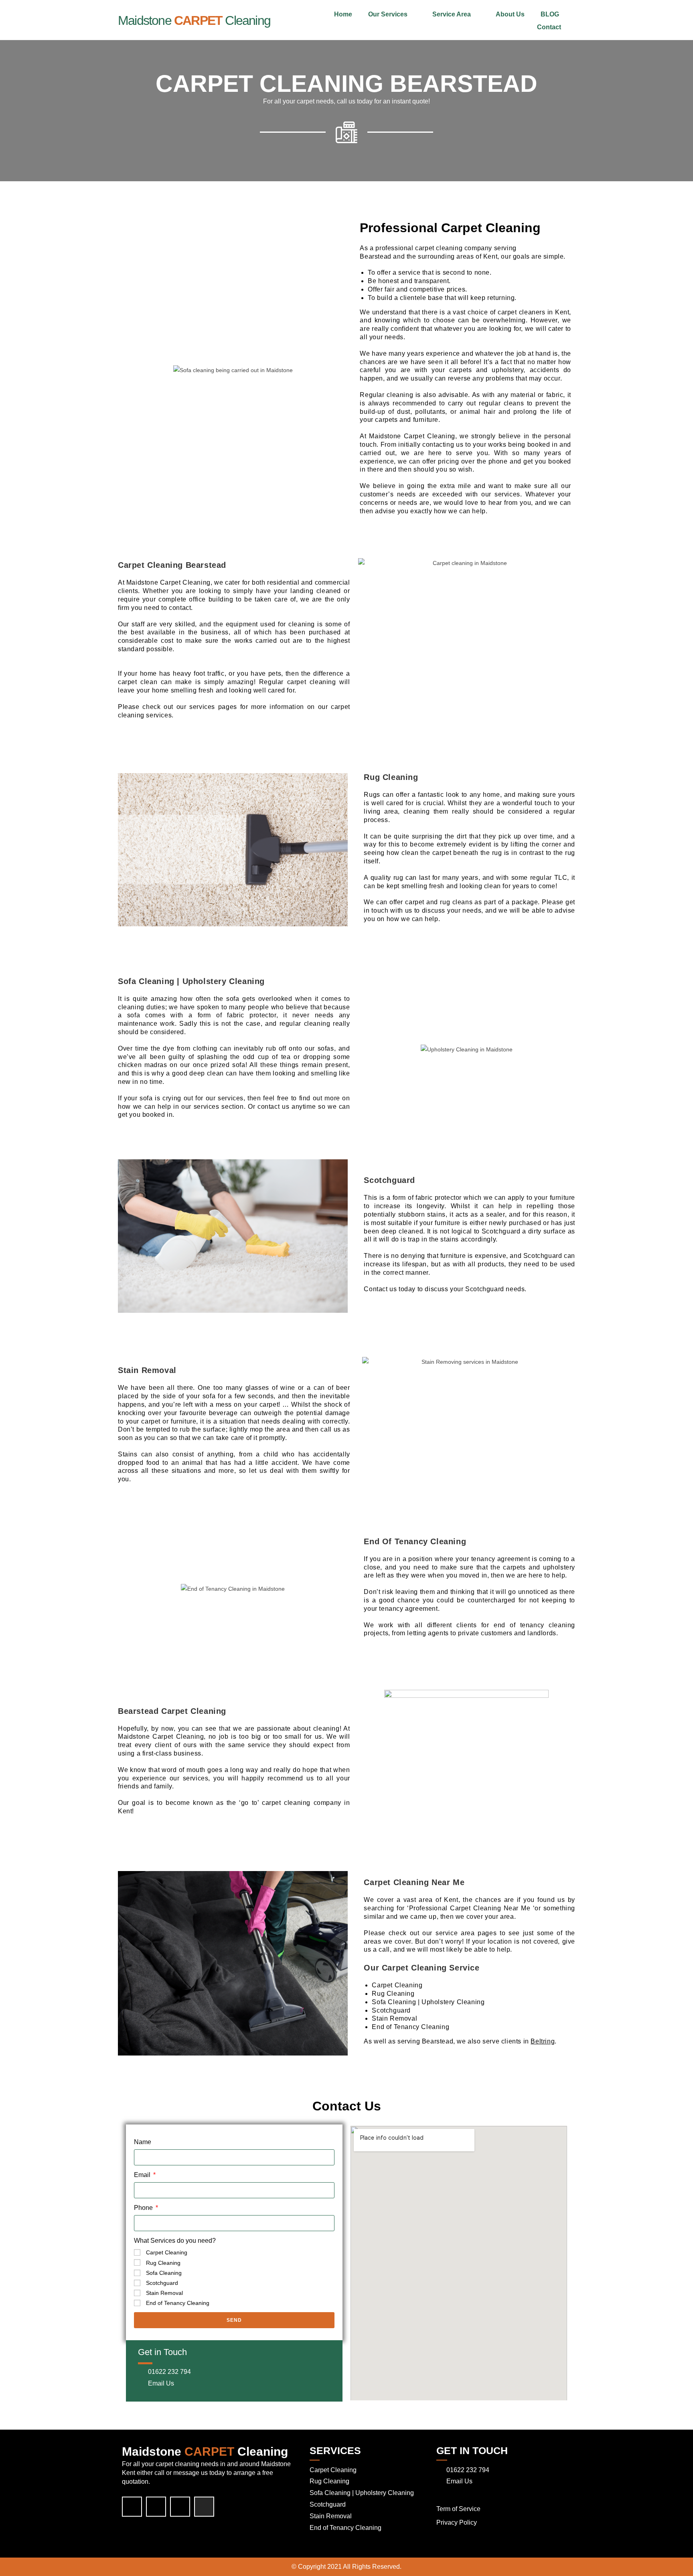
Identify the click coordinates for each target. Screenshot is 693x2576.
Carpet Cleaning (167, 2252)
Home (343, 14)
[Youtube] (180, 2507)
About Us (510, 14)
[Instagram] (204, 2507)
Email (143, 2175)
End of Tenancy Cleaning (178, 2303)
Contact (549, 27)
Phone (144, 2208)
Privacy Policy (457, 2522)
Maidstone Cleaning (194, 20)
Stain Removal (164, 2293)
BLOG (550, 14)
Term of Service (458, 2509)
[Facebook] (132, 2507)
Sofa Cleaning (164, 2273)
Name (143, 2142)
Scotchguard (162, 2283)
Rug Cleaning (163, 2263)
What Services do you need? (175, 2241)
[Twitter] (156, 2507)
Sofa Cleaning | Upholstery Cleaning (362, 2493)
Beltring (543, 2041)
